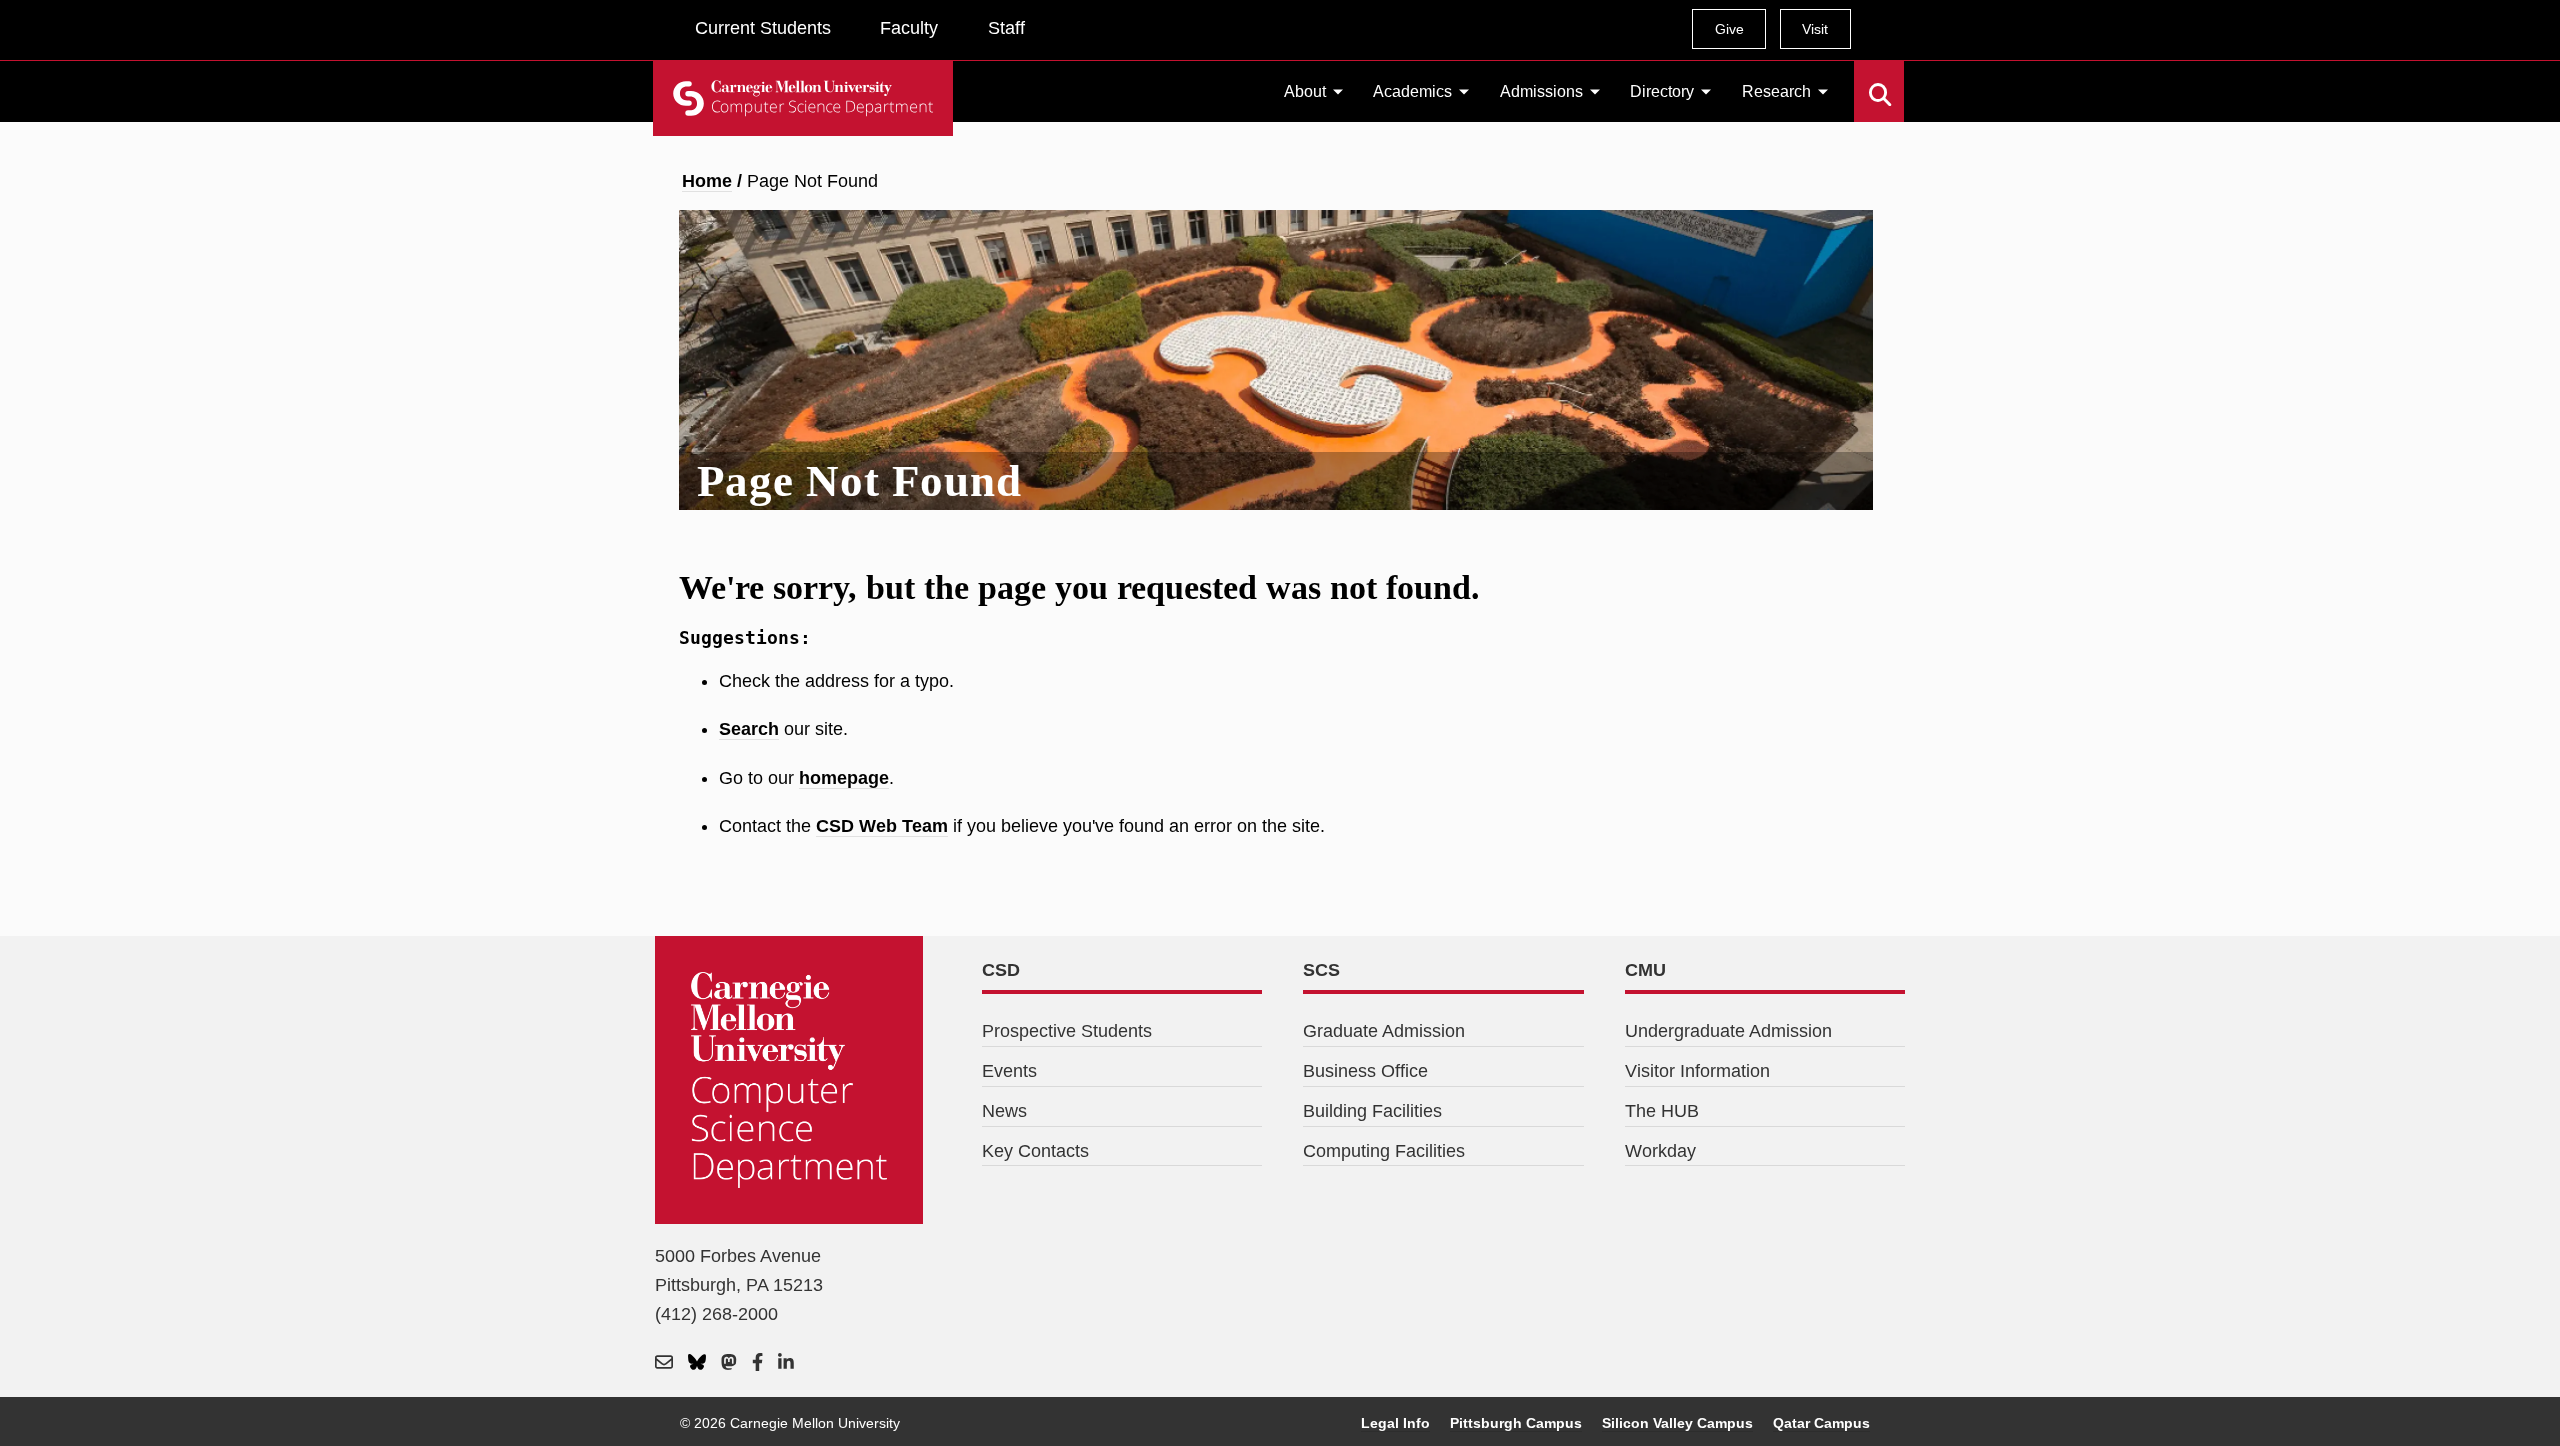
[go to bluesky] (697, 1363)
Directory (1662, 91)
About (1305, 91)
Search (1866, 80)
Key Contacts (1035, 1151)
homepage (844, 778)
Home (707, 181)
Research (1776, 91)
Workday (1660, 1151)
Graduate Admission (1384, 1031)
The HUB (1662, 1111)
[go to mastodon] (729, 1363)
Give (1729, 29)
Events (1009, 1071)
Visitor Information (1697, 1071)
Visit (1815, 29)
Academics (1412, 91)
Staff (1006, 28)
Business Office (1365, 1071)
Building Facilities (1372, 1111)
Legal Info (1395, 1423)
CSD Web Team (882, 826)
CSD (1001, 970)
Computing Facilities (1384, 1151)
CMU (1645, 970)
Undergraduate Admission (1728, 1031)
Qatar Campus (1821, 1423)
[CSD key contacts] (664, 1363)
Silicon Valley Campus (1677, 1423)
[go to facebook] (757, 1363)
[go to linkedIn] (786, 1363)
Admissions (1541, 91)
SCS (1321, 970)
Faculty (909, 28)
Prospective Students (1067, 1031)
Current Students (763, 28)
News (1004, 1111)
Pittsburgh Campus (1516, 1423)
